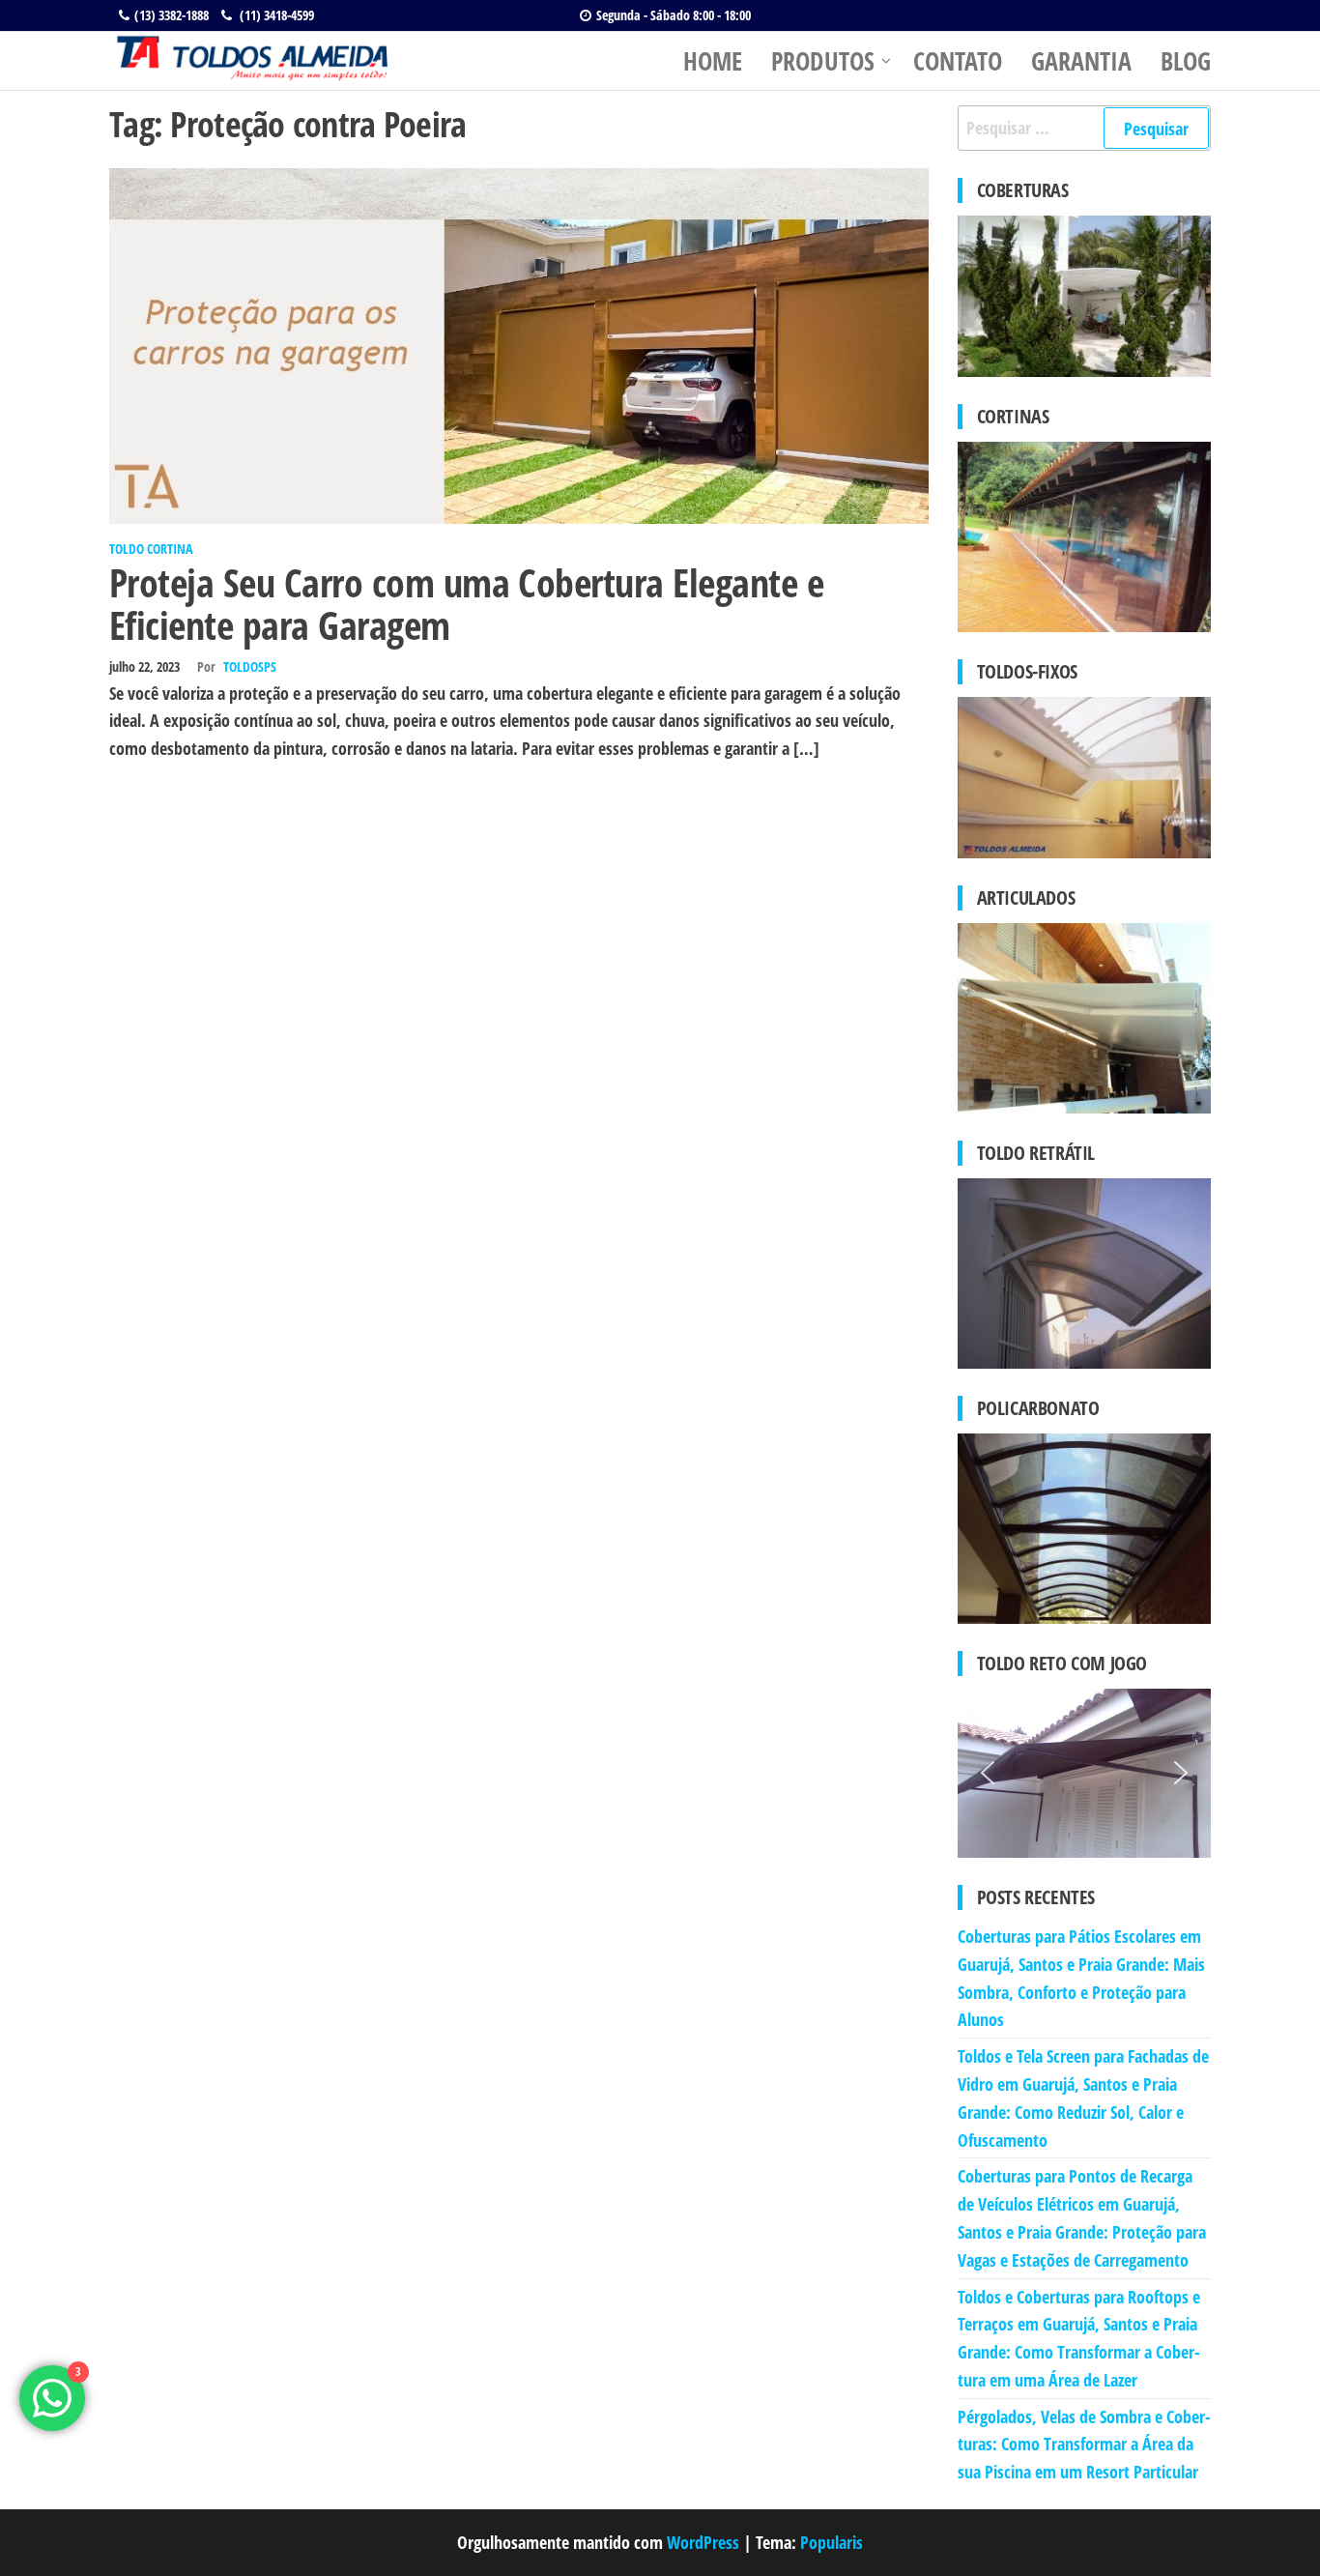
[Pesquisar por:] (1085, 128)
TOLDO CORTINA (151, 549)
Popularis (832, 2542)
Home (713, 61)
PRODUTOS (823, 61)
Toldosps (250, 666)
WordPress (703, 2542)
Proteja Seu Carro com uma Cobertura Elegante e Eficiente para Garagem (466, 604)
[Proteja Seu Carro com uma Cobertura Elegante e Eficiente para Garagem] (519, 344)
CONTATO (958, 61)
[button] (988, 1773)
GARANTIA (1081, 61)
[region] (1085, 1773)
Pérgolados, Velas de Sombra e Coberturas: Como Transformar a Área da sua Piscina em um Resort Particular (1084, 2445)
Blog (1186, 61)
